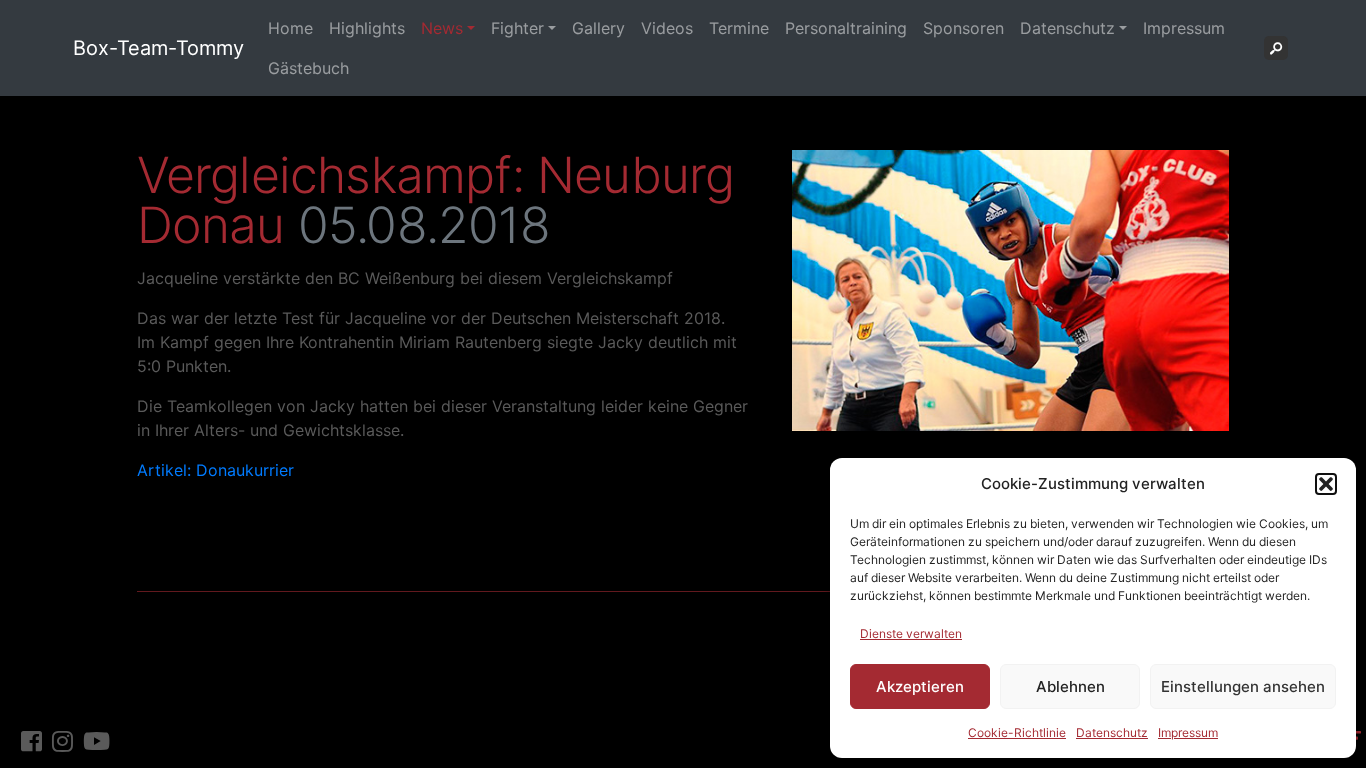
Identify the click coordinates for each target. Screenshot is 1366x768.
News (442, 28)
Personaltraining (846, 28)
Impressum (1188, 732)
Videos (667, 28)
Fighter (517, 28)
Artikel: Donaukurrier (215, 470)
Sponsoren (963, 28)
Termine (739, 28)
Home (290, 28)
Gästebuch (308, 68)
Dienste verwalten (911, 633)
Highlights (367, 28)
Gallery (598, 28)
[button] (1326, 484)
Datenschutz (1112, 732)
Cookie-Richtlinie (1017, 732)
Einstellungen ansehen (1243, 686)
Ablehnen (1070, 686)
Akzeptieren (920, 686)
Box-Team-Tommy (158, 48)
